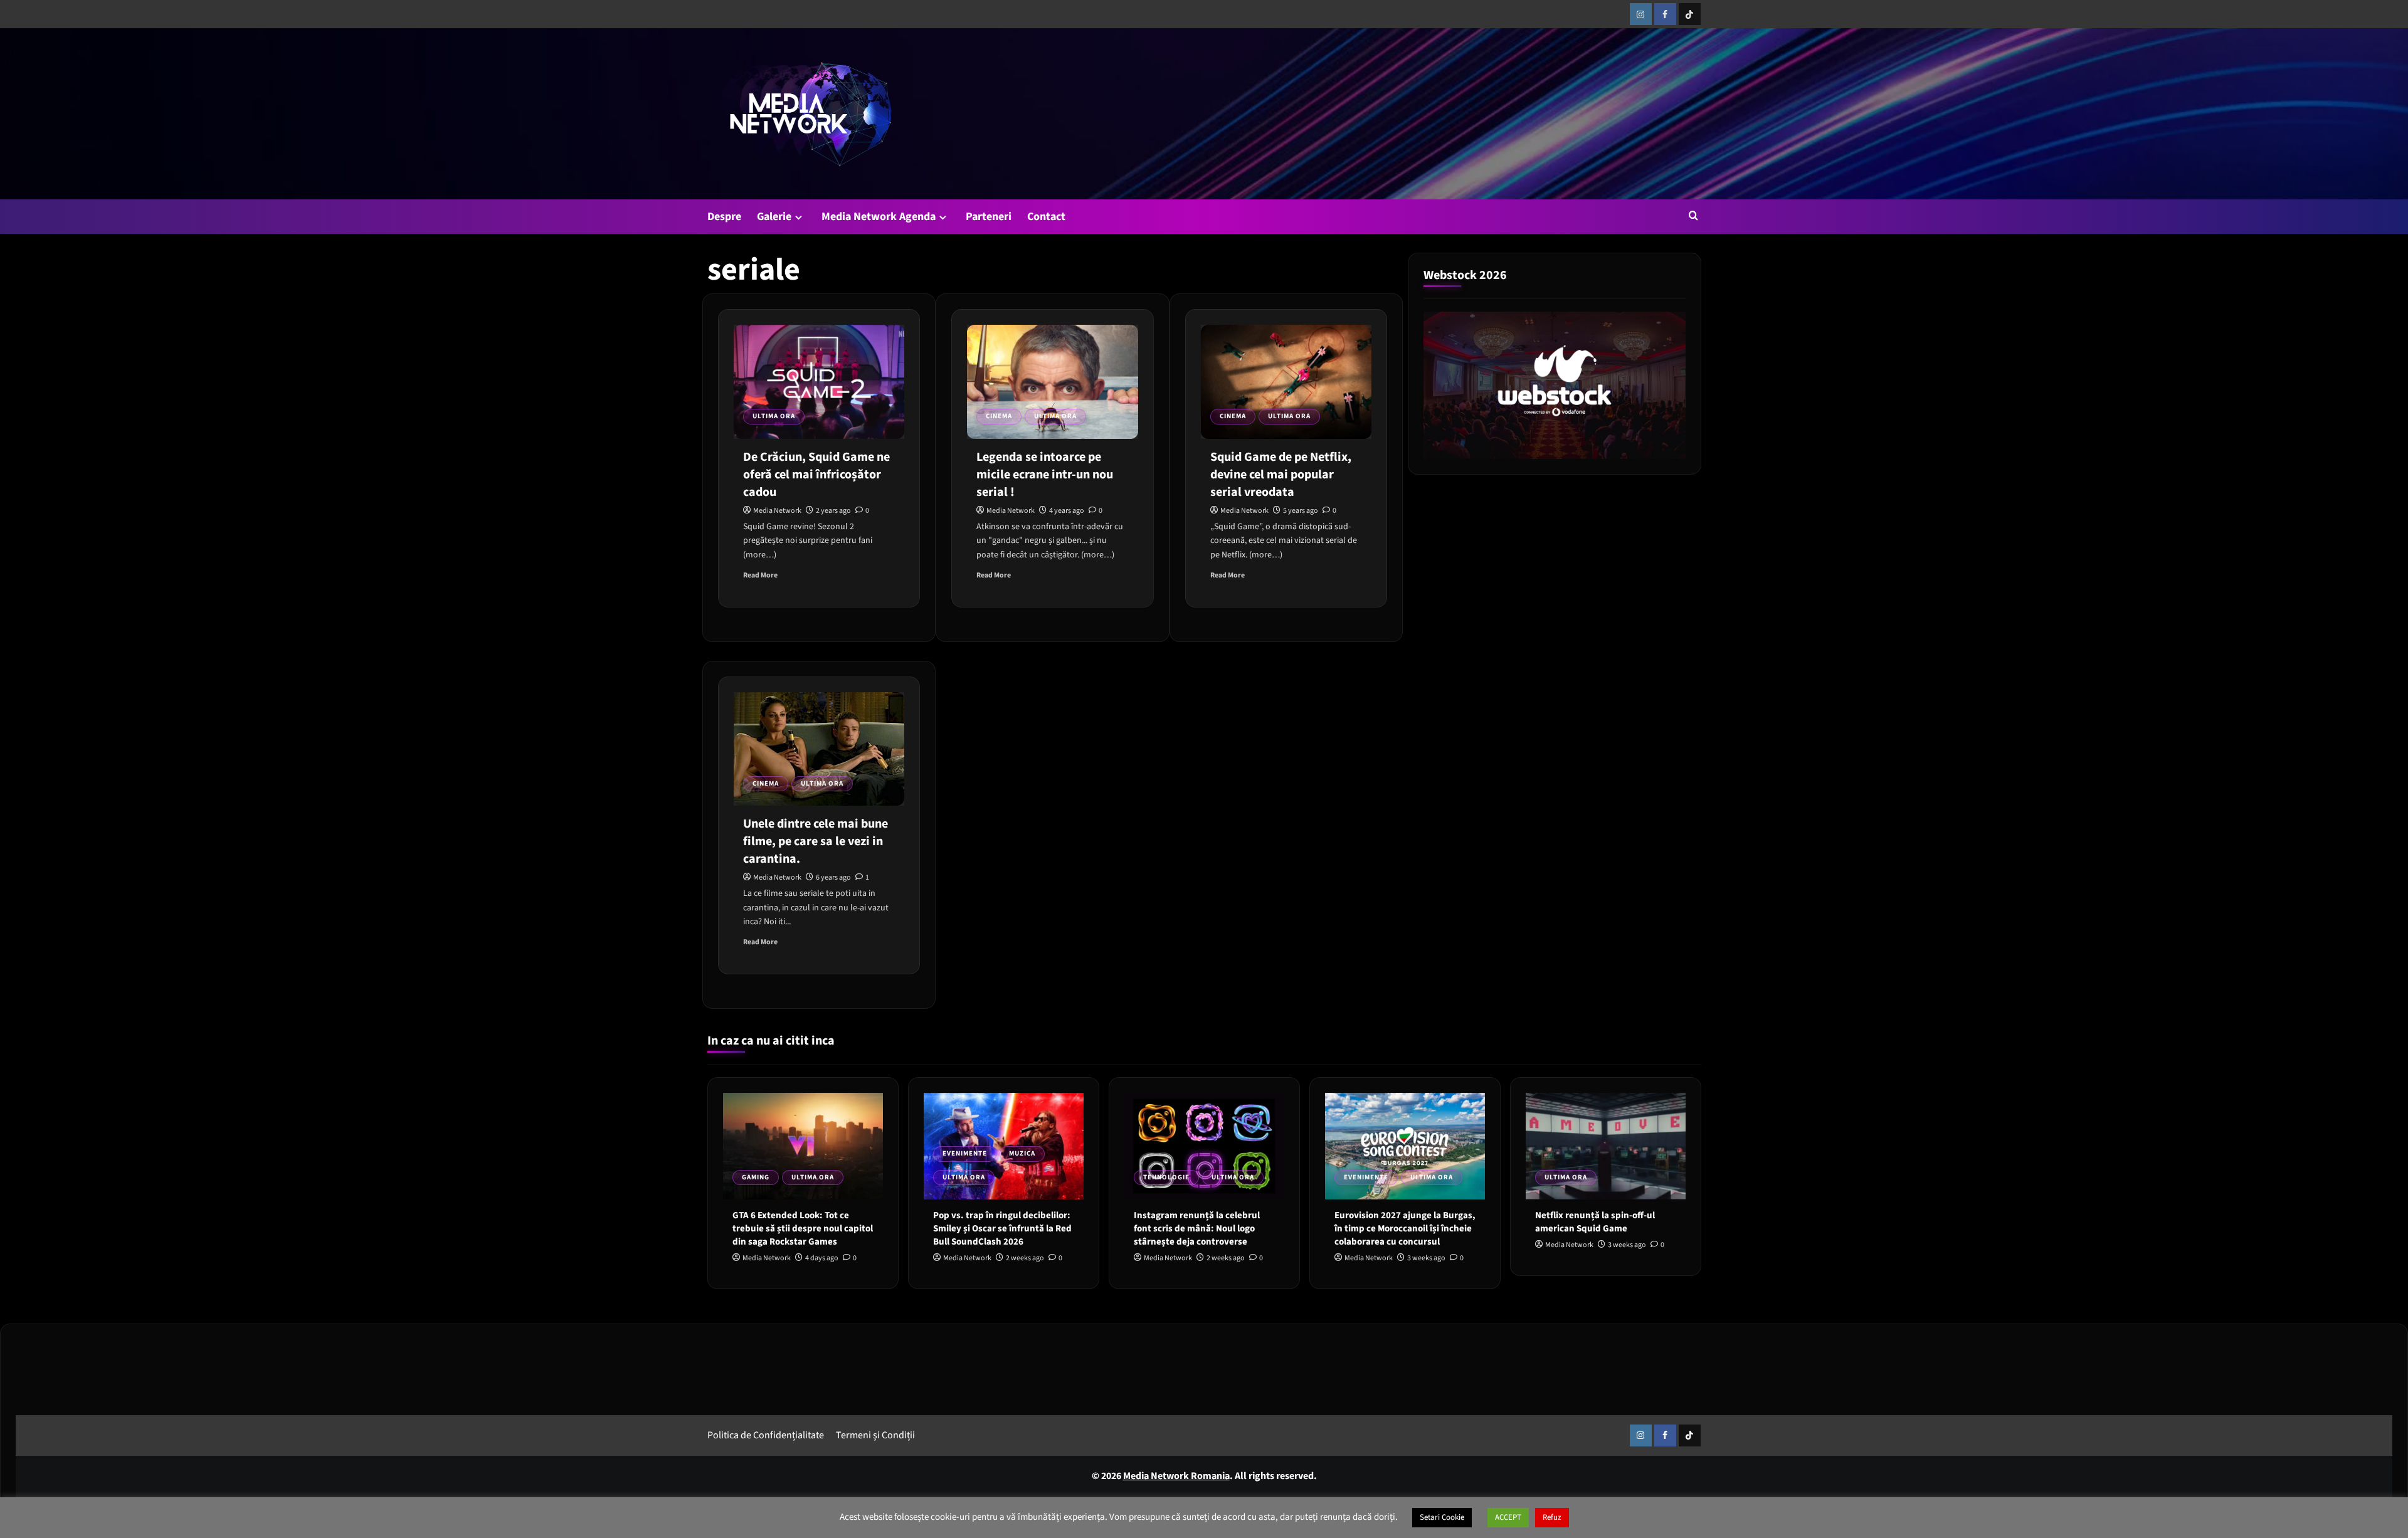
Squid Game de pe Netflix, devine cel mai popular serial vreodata (1281, 475)
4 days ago (822, 1258)
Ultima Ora (774, 416)
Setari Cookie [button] (1442, 1517)
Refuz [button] (1552, 1517)
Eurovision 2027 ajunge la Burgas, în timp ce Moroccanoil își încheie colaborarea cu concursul (1405, 1229)
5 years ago (1301, 511)
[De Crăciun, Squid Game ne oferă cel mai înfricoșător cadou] (819, 382)
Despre (724, 217)
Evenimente (965, 1153)
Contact (1046, 217)
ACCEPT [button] (1508, 1517)
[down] (799, 217)
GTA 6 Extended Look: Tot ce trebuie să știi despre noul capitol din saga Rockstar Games (803, 1229)
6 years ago (833, 877)
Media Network (777, 511)
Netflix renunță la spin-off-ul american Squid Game (1595, 1222)
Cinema (999, 416)
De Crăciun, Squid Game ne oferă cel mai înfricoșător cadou (816, 475)
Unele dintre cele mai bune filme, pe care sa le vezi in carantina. (816, 841)
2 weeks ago (1025, 1258)
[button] (1693, 215)
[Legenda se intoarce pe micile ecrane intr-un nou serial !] (1052, 382)
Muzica (1022, 1153)
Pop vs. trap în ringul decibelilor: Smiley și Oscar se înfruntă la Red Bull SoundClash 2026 (1002, 1229)
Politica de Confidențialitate (766, 1435)
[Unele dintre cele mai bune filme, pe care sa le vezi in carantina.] (819, 749)
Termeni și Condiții (875, 1435)
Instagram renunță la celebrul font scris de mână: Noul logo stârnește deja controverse (1197, 1229)
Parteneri (989, 217)
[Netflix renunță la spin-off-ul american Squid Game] (1606, 1146)
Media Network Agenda (879, 217)
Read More (760, 575)
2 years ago (833, 511)
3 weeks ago (1426, 1258)
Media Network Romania (1176, 1476)
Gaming (756, 1177)
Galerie (774, 217)
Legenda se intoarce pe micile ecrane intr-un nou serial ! (1045, 475)
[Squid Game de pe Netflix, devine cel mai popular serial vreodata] (1286, 382)
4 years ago (1067, 511)
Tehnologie (1166, 1177)
